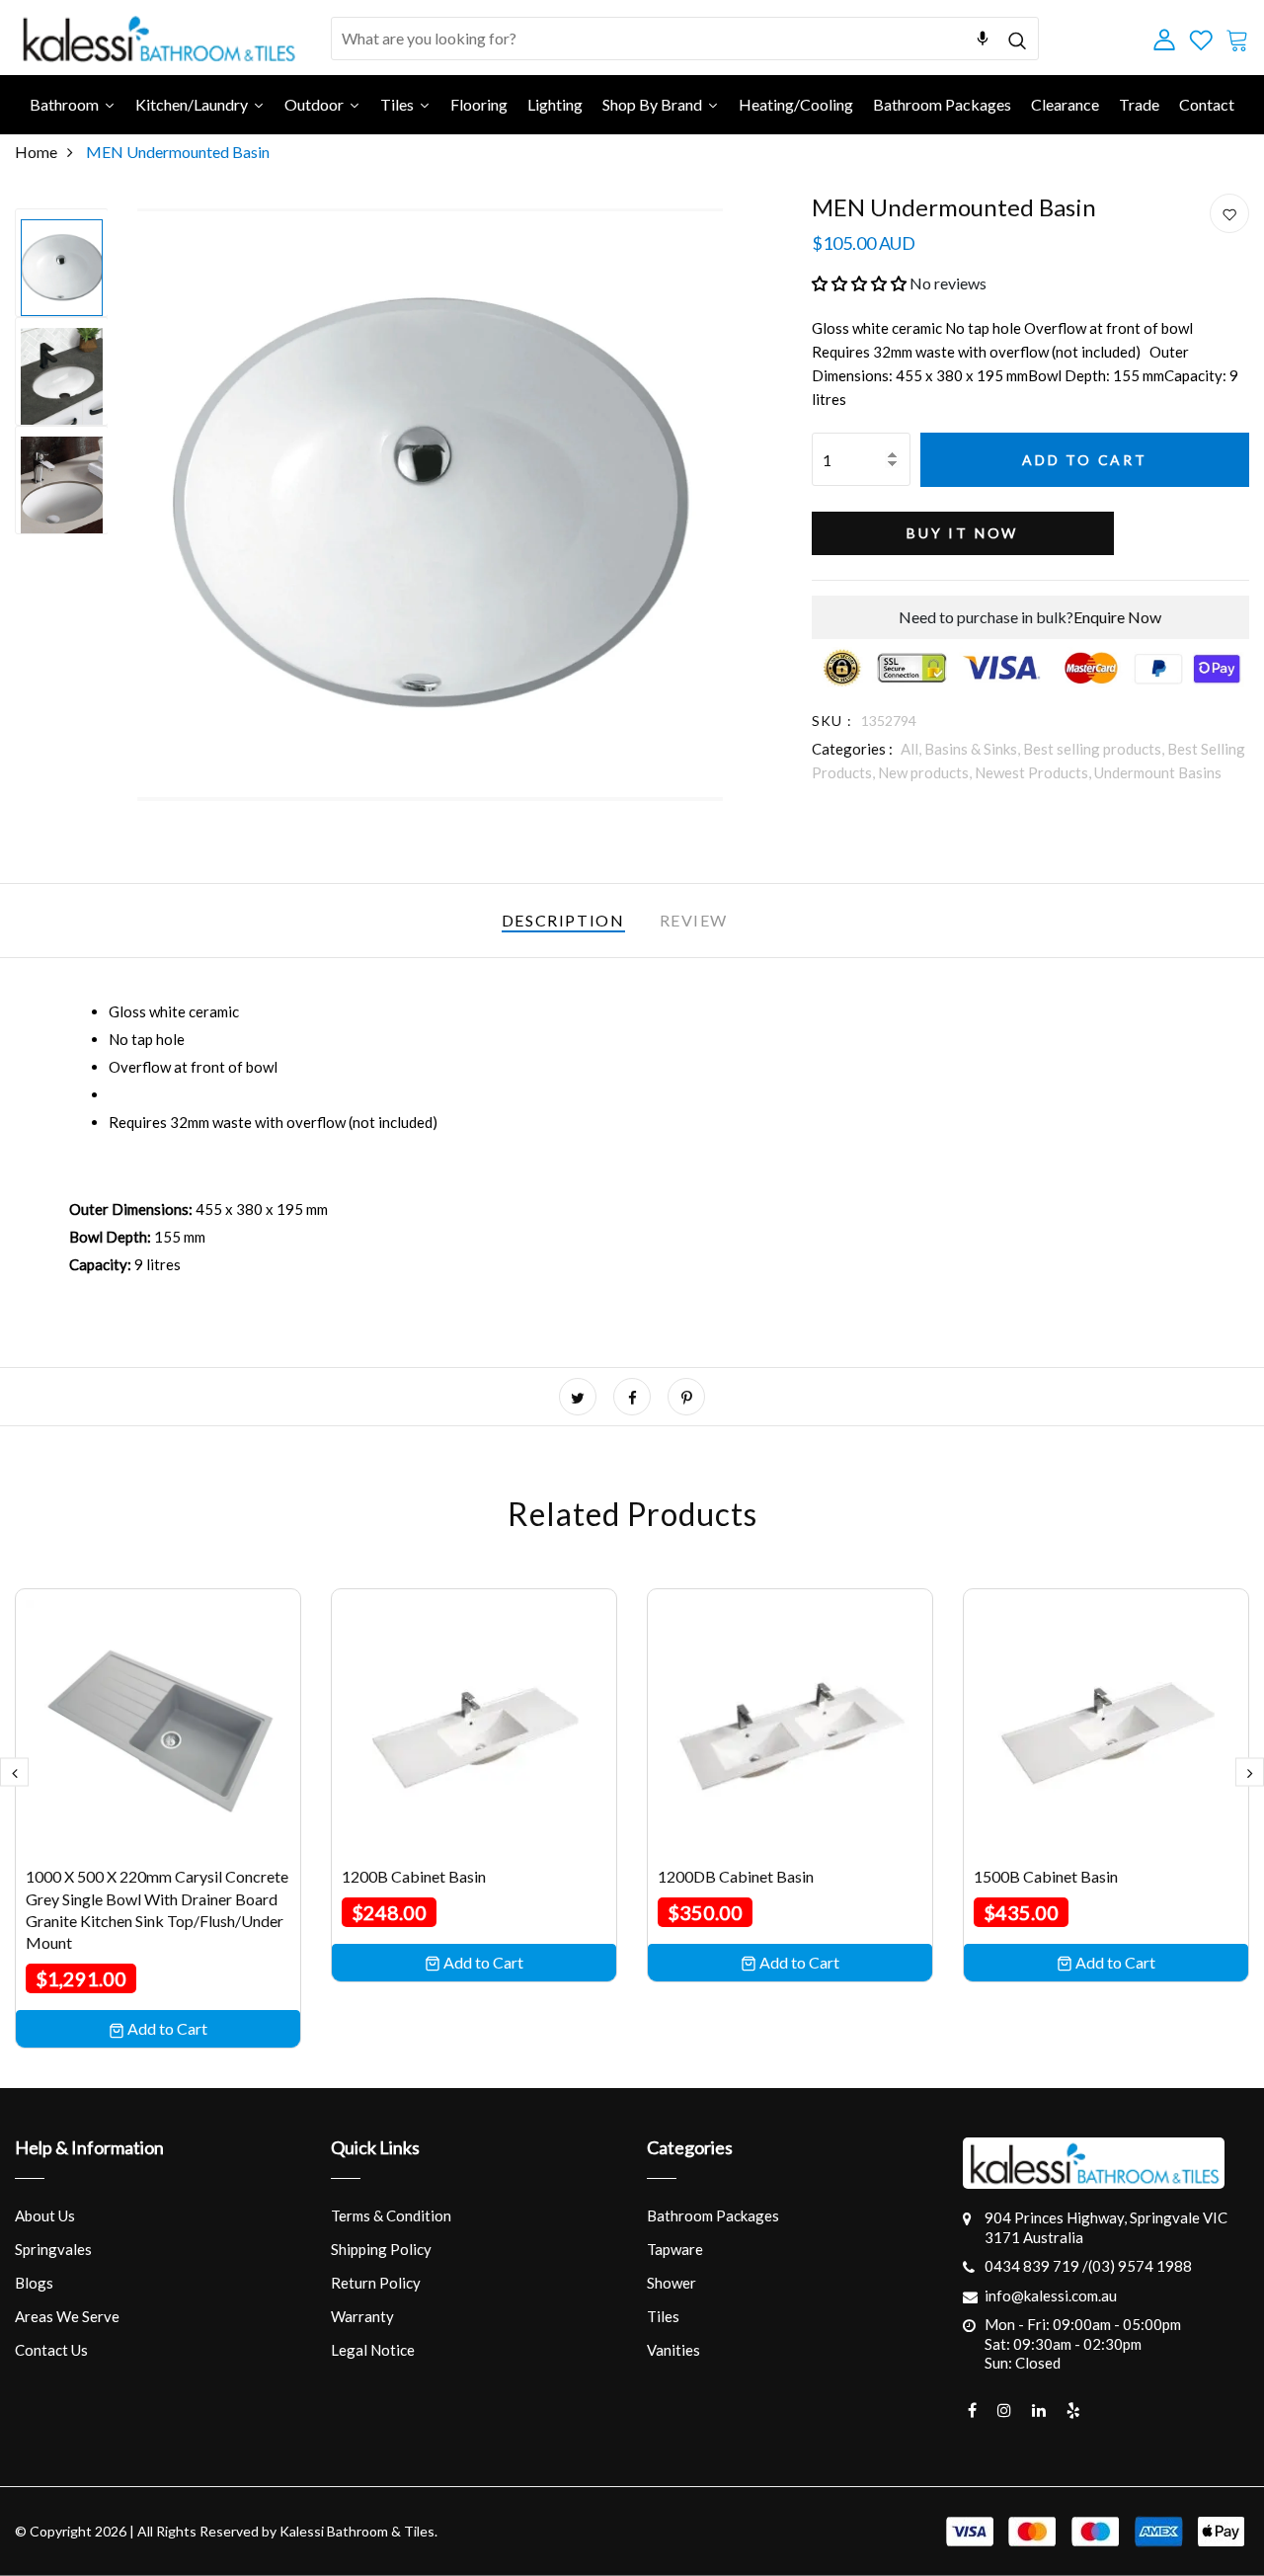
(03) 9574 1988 (1140, 2266)
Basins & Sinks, (974, 749)
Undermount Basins (1158, 772)
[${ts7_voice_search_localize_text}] (983, 39)
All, (912, 749)
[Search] (1018, 38)
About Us (45, 2215)
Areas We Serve (67, 2316)
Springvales (53, 2249)
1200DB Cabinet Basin (736, 1876)
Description (563, 920)
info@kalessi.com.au (1051, 2295)
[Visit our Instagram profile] (1004, 2410)
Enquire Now (1117, 617)
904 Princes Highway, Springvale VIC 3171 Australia (1106, 2227)
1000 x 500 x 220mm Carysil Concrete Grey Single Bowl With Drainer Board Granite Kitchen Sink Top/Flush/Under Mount (157, 1909)
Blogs (34, 2283)
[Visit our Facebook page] (972, 2410)
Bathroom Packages (713, 2215)
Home (36, 152)
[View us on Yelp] (1073, 2410)
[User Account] (1229, 214)
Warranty (362, 2316)
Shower (671, 2283)
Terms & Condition (391, 2215)
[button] (859, 283)
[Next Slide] (1250, 1772)
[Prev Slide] (14, 1772)
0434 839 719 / (1036, 2266)
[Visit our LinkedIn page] (1039, 2410)
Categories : (852, 749)
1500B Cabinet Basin (1046, 1876)
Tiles (663, 2316)
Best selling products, (1095, 749)
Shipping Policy (381, 2249)
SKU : (832, 721)
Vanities (673, 2350)
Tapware (675, 2249)
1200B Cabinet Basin (414, 1876)
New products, (926, 772)
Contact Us (51, 2350)
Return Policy (376, 2283)
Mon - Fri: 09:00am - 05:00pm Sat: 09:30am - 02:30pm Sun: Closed (1083, 2343)
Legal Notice (373, 2350)
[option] (62, 263)
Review (694, 920)
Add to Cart (1085, 460)
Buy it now (962, 533)
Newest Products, (1034, 772)
